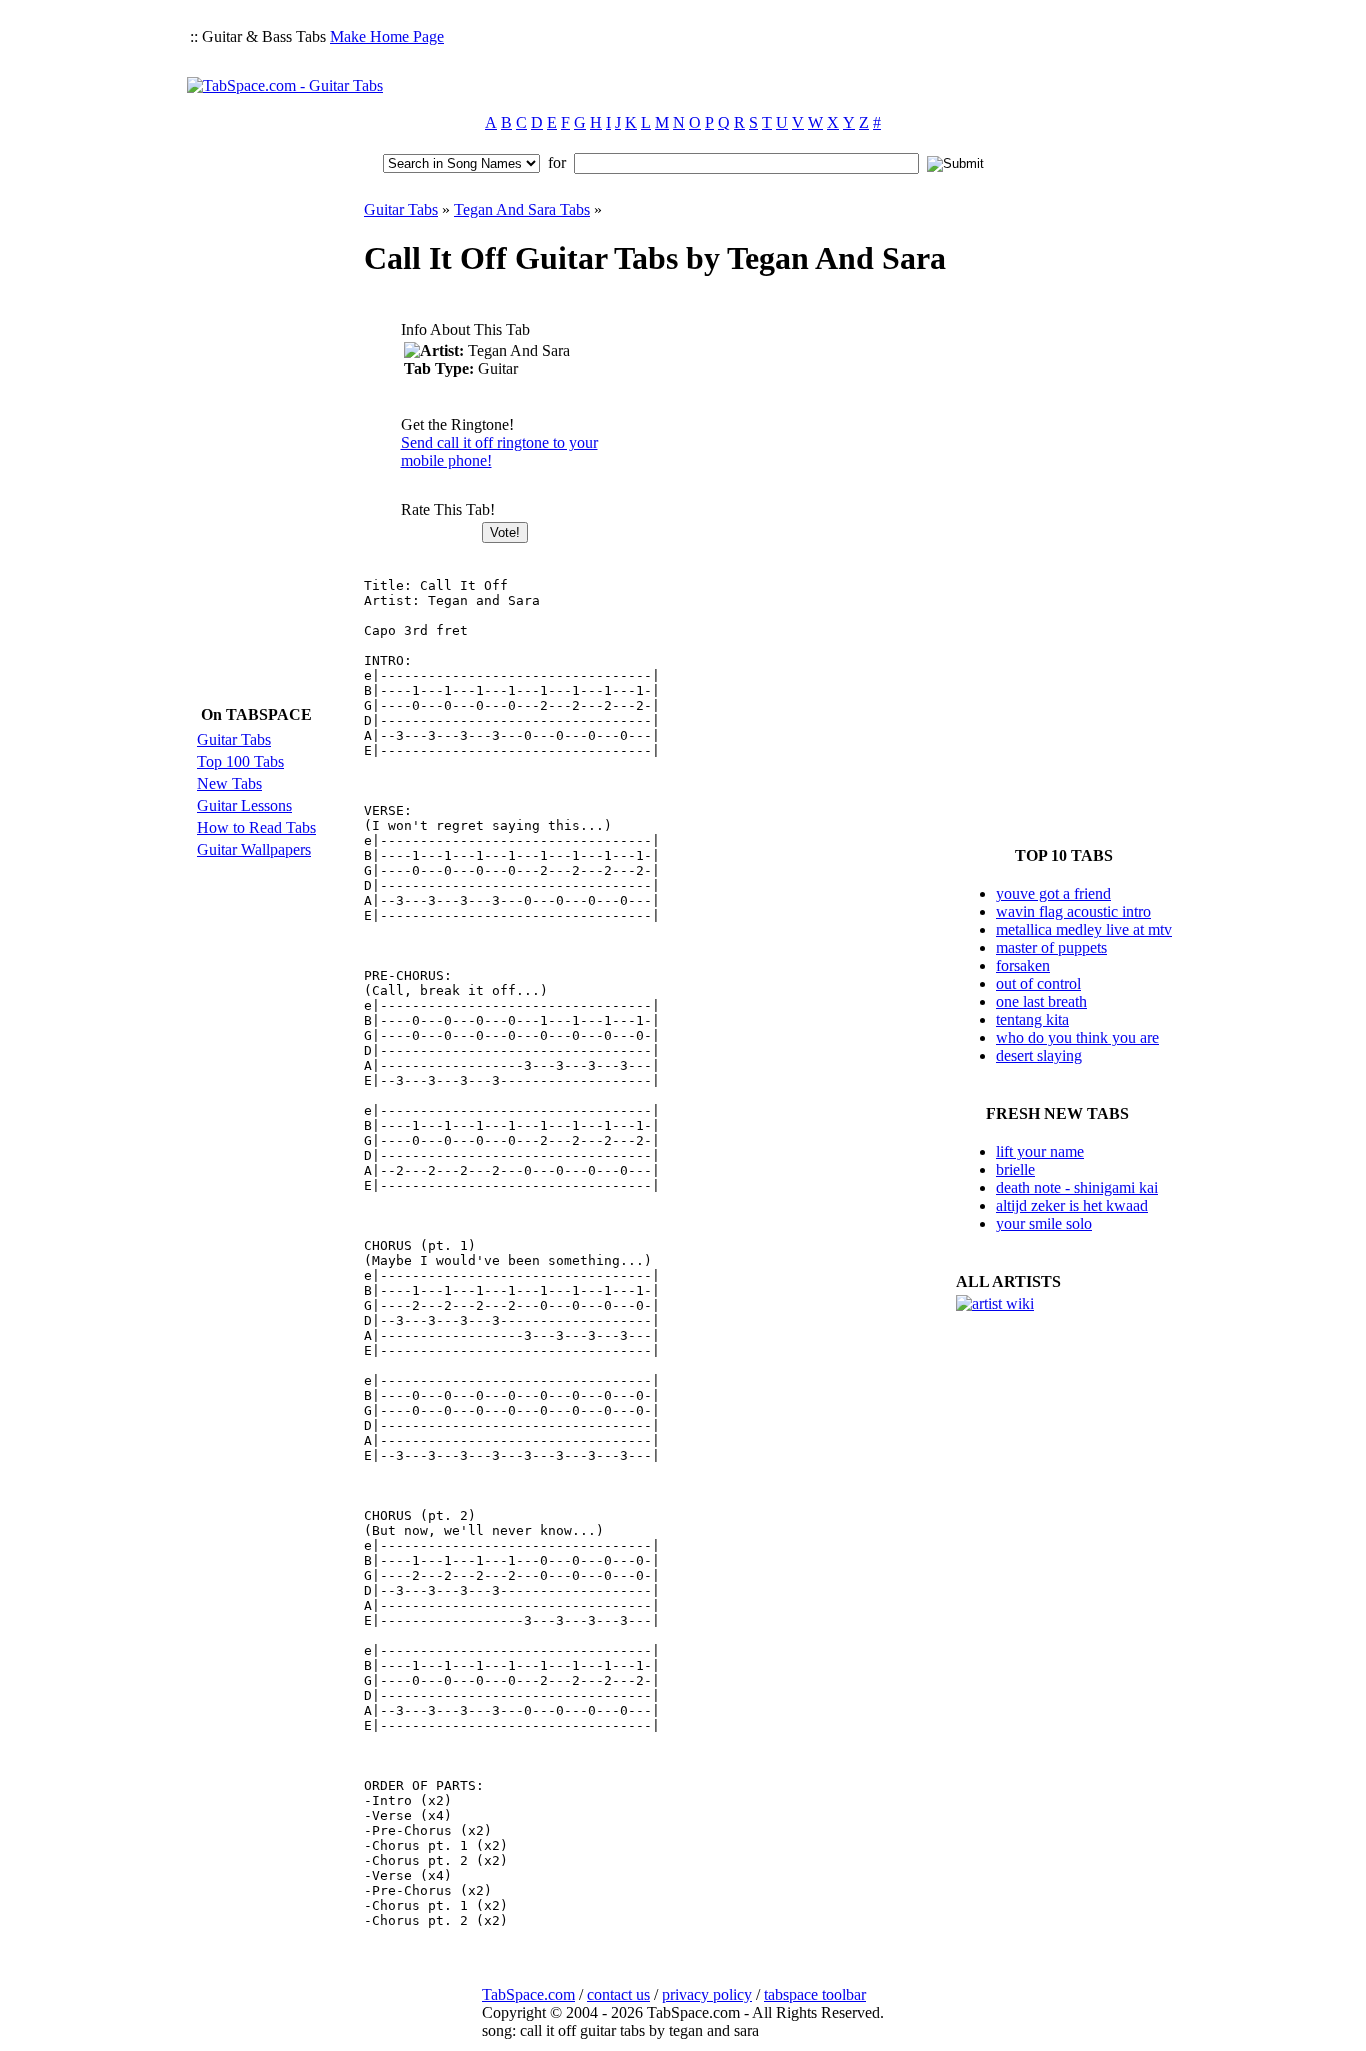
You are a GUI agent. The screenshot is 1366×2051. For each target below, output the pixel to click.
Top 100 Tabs (240, 761)
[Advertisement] (815, 56)
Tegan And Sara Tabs (522, 209)
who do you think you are (1077, 1037)
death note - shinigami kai (1077, 1187)
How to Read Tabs (256, 827)
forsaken (1023, 965)
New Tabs (229, 783)
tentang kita (1032, 1019)
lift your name (1040, 1151)
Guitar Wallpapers (254, 849)
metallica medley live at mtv (1084, 929)
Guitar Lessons (244, 805)
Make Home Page (387, 36)
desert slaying (1039, 1055)
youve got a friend (1053, 893)
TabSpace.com (528, 1994)
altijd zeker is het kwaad (1072, 1205)
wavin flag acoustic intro (1073, 911)
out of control (1038, 983)
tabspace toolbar (815, 1994)
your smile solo (1044, 1223)
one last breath (1041, 1001)
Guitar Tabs (234, 739)
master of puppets (1051, 947)
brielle (1015, 1169)
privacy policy (707, 1994)
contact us (618, 1994)
